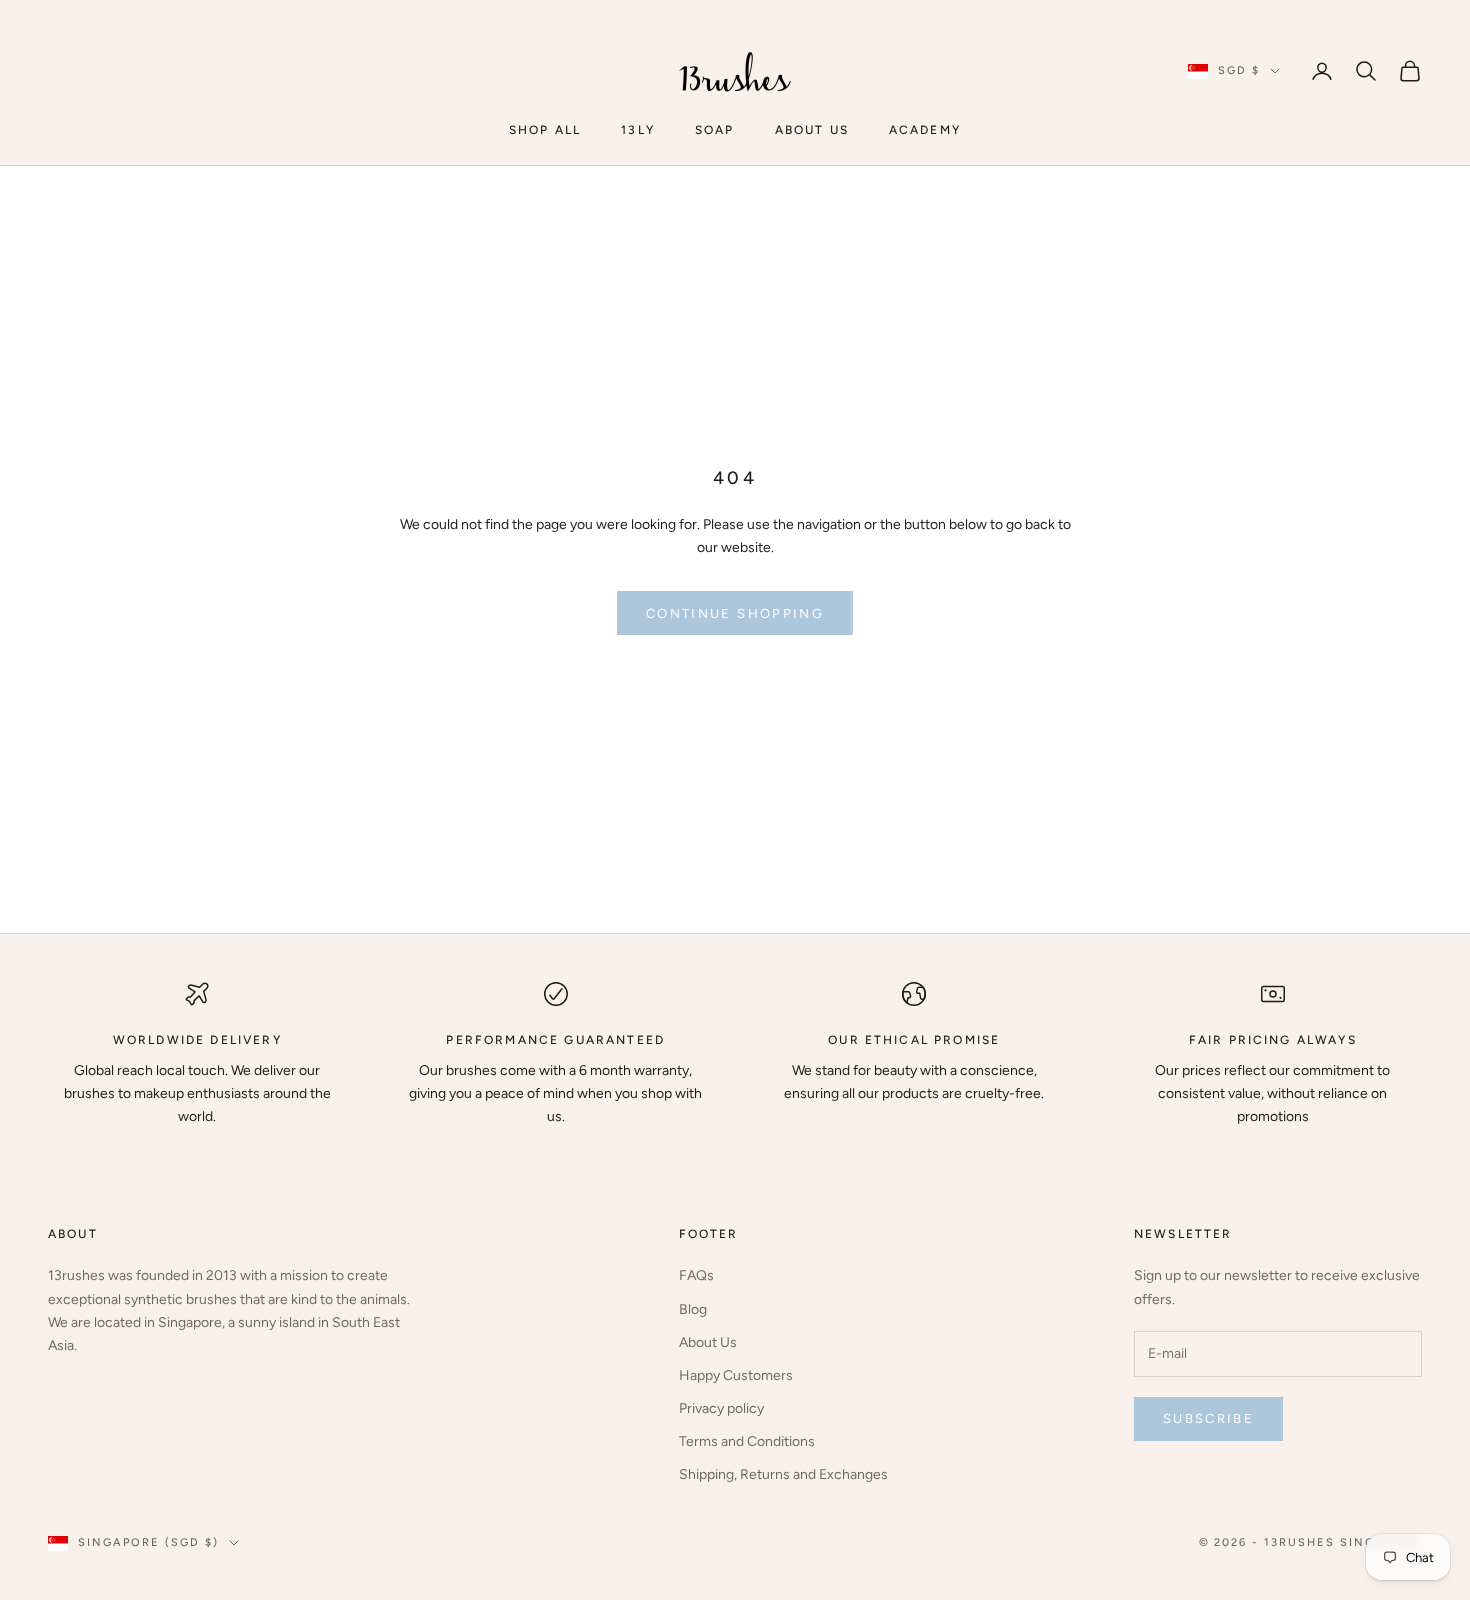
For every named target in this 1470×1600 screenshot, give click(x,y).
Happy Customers (736, 1375)
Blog (693, 1309)
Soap (715, 130)
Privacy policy (721, 1408)
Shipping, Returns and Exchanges (783, 1474)
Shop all (545, 130)
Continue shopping (735, 613)
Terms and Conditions (747, 1441)
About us (812, 130)
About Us (708, 1342)
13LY (638, 130)
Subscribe (1208, 1418)
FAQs (696, 1275)
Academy (925, 130)
